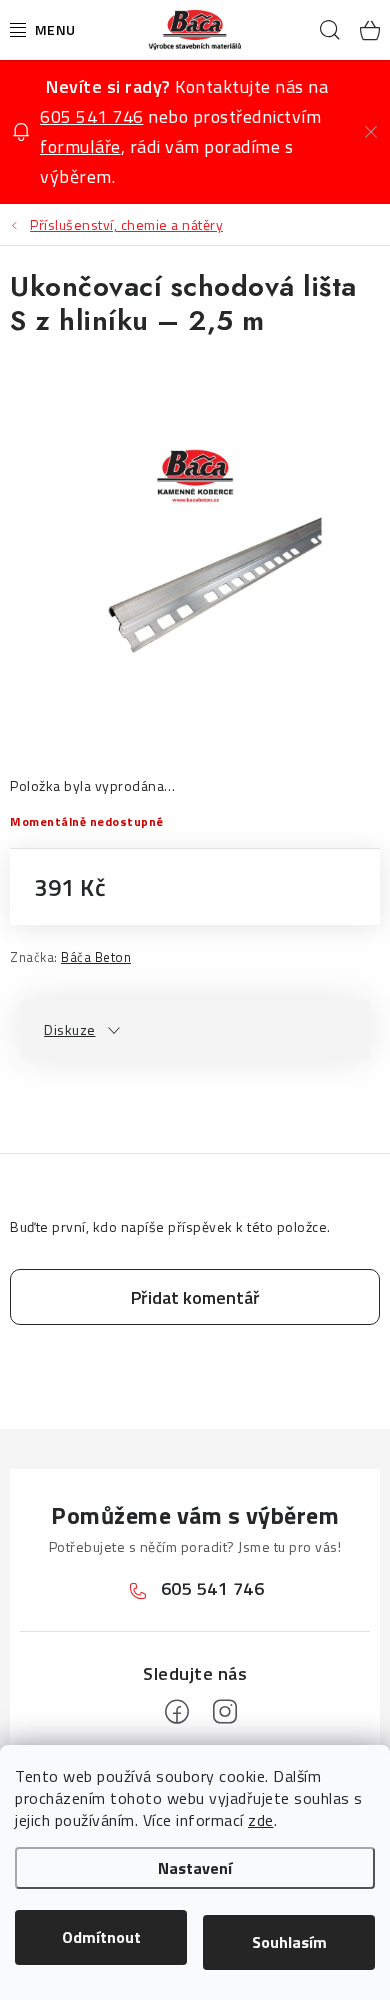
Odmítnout (101, 1937)
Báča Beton (96, 957)
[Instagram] (225, 1712)
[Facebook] (177, 1712)
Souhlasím (289, 1942)
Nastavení (195, 1868)
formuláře (80, 146)
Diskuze (70, 1029)
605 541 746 (92, 116)
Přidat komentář (195, 1297)
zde (261, 1820)
